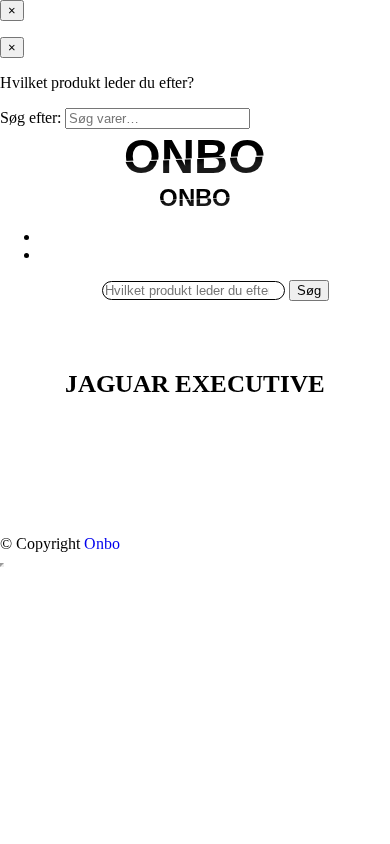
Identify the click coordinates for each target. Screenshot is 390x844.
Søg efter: (30, 117)
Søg (309, 290)
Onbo (102, 543)
